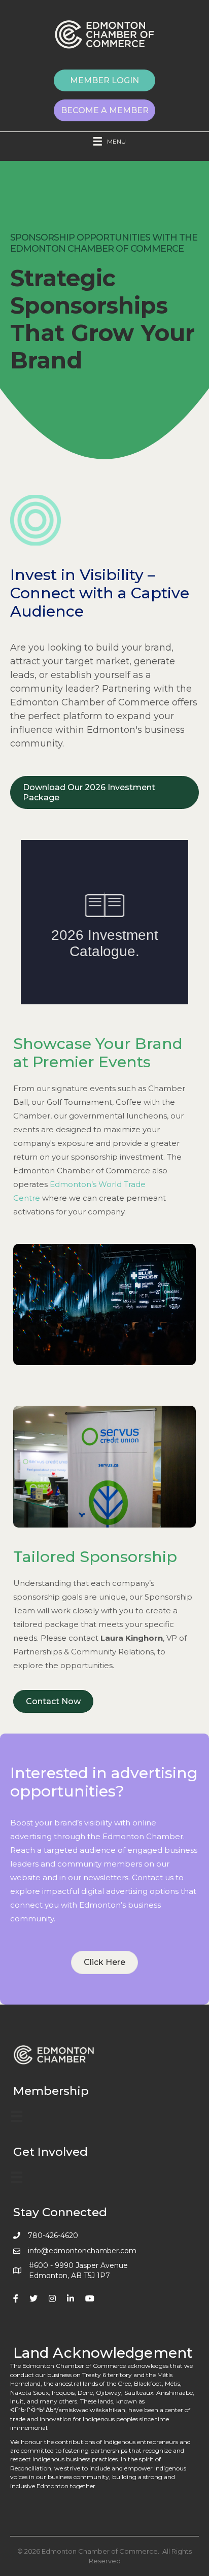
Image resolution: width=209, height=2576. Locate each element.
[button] (104, 80)
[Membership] (17, 2116)
